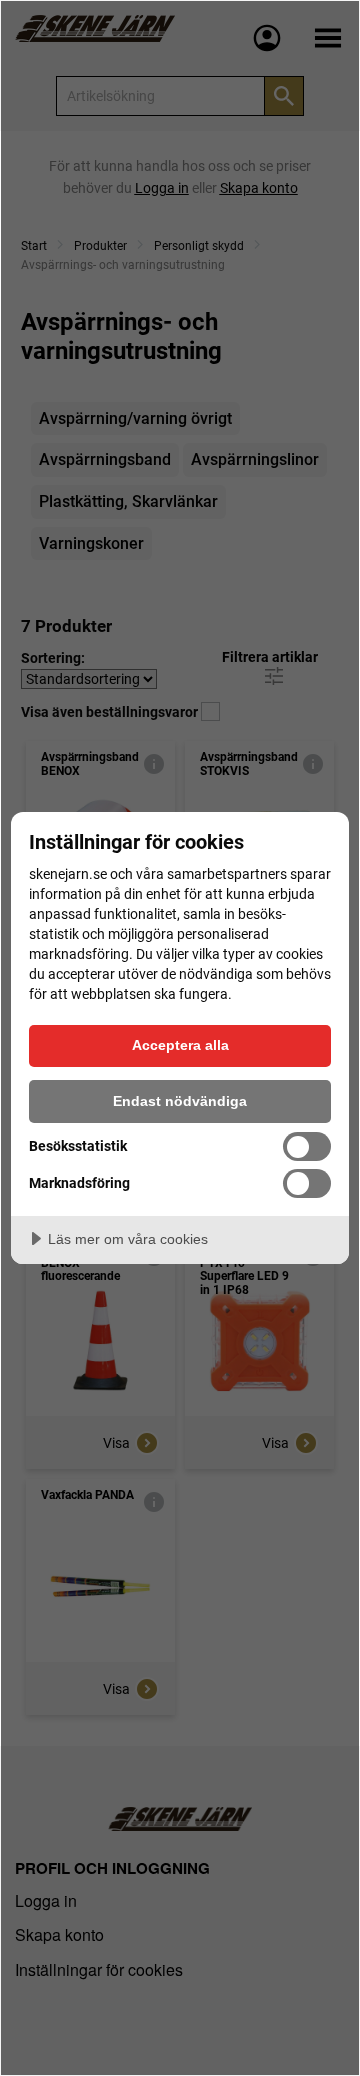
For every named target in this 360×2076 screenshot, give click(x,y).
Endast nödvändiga (180, 1101)
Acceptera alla (180, 1045)
